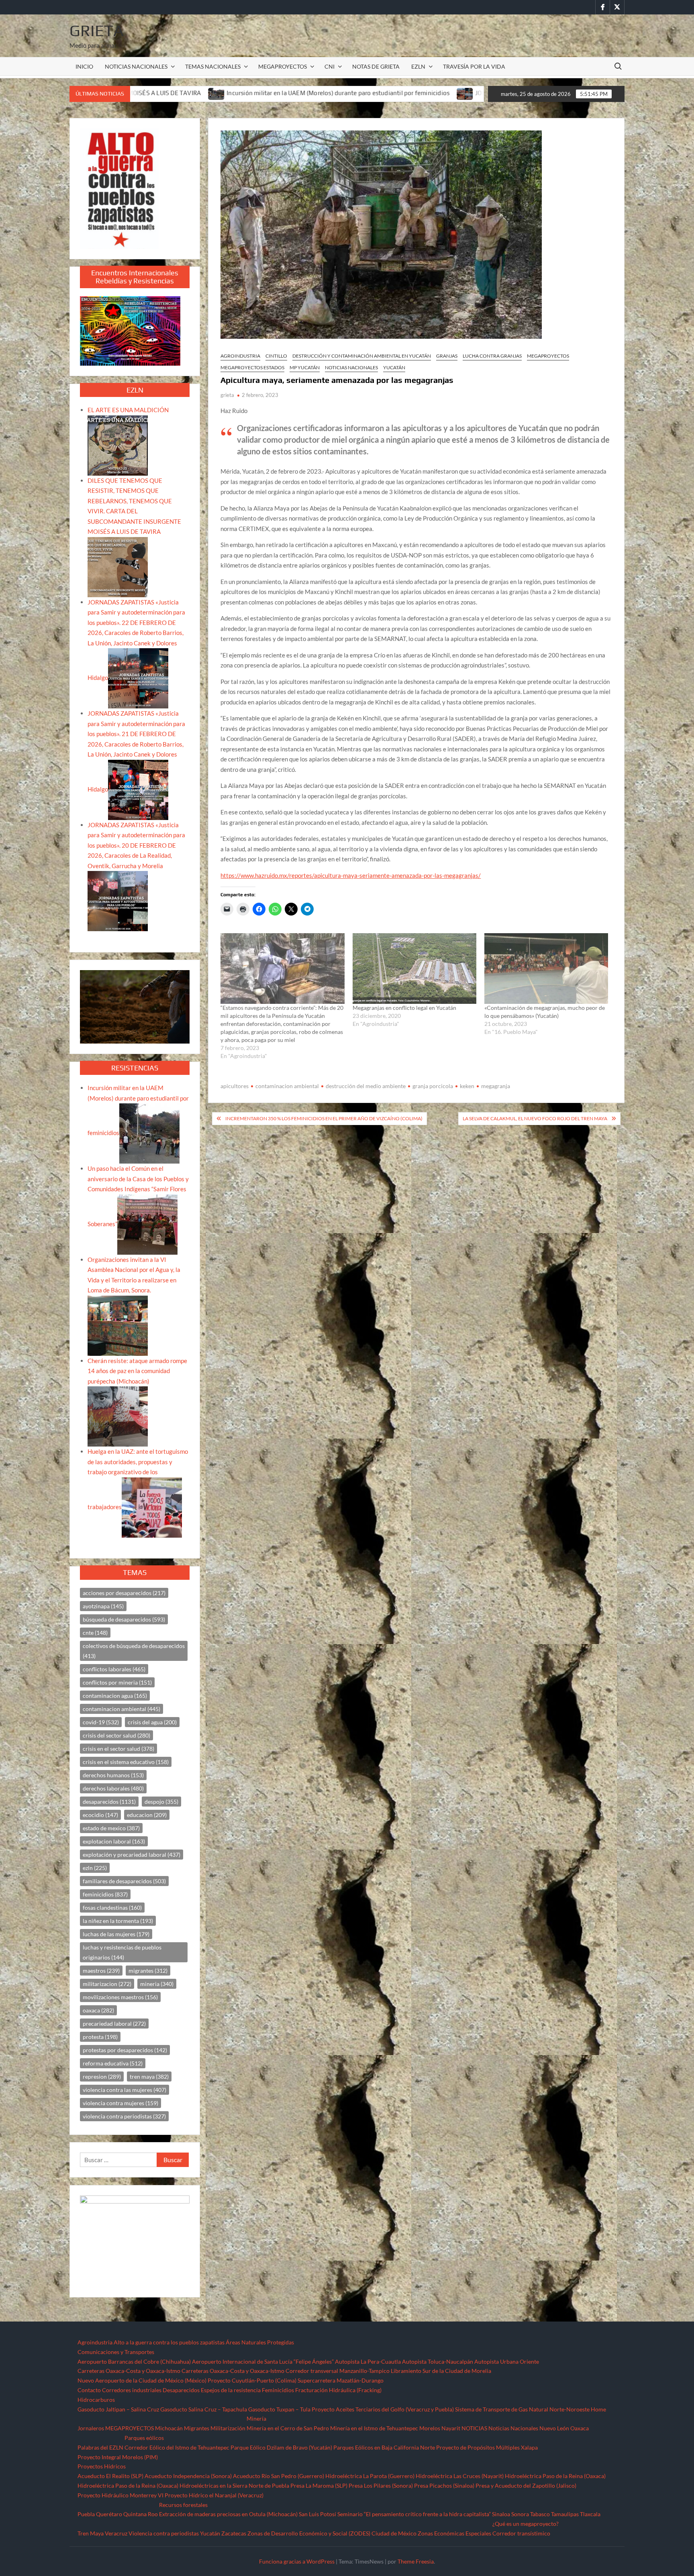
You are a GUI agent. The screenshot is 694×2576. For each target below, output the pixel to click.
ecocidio (100, 1815)
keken (467, 1086)
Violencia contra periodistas (164, 2533)
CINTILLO (276, 356)
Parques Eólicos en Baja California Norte (384, 2447)
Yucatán (394, 367)
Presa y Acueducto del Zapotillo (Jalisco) (526, 2485)
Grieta (97, 31)
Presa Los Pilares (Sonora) (381, 2485)
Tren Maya (91, 2533)
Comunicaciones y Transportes (116, 2352)
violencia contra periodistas (124, 2116)
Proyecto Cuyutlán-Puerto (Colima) (252, 2380)
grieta (227, 395)
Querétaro (109, 2514)
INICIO (84, 66)
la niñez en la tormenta (118, 1921)
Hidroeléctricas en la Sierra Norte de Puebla (234, 2485)
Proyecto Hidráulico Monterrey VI (120, 2495)
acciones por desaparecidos (124, 1593)
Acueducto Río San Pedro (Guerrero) (279, 2476)
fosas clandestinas (112, 1908)
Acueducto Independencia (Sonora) (188, 2476)
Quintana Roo (141, 2514)
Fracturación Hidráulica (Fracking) (338, 2390)
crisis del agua (152, 1722)
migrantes (148, 1971)
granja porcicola (433, 1086)
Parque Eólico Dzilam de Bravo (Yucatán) (281, 2447)
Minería (256, 2418)
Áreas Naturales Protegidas (260, 2342)
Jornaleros (91, 2428)
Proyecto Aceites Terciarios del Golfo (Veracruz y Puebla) (383, 2409)
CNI (330, 66)
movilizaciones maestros (120, 1997)
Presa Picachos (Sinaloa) (444, 2485)
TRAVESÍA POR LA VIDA (474, 66)
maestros (101, 1971)
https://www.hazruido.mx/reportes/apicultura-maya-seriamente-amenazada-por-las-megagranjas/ (351, 875)
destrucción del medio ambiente (366, 1086)
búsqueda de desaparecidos (124, 1619)
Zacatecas (234, 2533)
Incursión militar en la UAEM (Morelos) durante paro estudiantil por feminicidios (153, 93)
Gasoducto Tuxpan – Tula (279, 2409)
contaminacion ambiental (287, 1086)
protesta (100, 2037)
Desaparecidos (181, 2390)
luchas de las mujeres (116, 1934)
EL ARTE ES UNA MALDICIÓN (128, 410)
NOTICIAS (474, 2428)
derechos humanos (113, 1775)
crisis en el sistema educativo (126, 1762)
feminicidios (105, 1894)
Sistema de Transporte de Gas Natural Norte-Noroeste (522, 2409)
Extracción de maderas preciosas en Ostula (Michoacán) (228, 2514)
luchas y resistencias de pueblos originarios (122, 1952)
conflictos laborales (114, 1669)
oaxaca (98, 2010)
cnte (95, 1633)
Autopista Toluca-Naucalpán (438, 2361)
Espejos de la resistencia (231, 2390)
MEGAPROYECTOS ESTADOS (252, 367)
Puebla (86, 2514)
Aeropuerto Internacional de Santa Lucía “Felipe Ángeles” (263, 2361)
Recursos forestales (183, 2505)
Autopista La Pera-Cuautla (368, 2361)
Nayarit (451, 2428)
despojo (161, 1802)
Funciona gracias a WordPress (297, 2561)
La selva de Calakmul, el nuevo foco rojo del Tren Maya (535, 1118)
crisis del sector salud (116, 1735)
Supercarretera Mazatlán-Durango (341, 2380)
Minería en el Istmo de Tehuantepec (374, 2428)
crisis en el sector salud (118, 1749)
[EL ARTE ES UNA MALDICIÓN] (118, 445)
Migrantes (197, 2428)
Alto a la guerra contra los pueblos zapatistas (169, 2342)
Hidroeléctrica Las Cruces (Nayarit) (460, 2476)
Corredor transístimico (521, 2533)
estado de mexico (111, 1828)
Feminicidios (278, 2390)
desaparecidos (109, 1802)
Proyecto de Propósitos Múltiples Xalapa (487, 2447)
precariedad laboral (114, 2024)
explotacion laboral (114, 1841)
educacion (147, 1815)
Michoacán (169, 2428)
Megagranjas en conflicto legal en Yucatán (404, 1008)
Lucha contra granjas (492, 356)
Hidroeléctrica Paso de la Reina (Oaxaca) (555, 2476)
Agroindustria (240, 356)
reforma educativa (113, 2063)
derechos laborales (113, 1788)
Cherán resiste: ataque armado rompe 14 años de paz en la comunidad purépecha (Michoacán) (137, 1371)
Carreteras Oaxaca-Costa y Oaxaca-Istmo (129, 2371)
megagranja (496, 1086)
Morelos (430, 2428)
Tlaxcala (590, 2514)
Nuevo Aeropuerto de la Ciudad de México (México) (142, 2380)
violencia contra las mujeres (125, 2090)
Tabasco (540, 2514)
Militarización (228, 2428)
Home (598, 2409)
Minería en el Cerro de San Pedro (288, 2428)
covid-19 (101, 1722)
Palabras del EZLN (100, 2447)
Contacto (89, 2390)
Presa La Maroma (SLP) (319, 2485)
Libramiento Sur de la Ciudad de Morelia (441, 2371)
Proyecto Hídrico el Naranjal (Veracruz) (214, 2495)
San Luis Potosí (317, 2514)
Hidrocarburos (96, 2400)
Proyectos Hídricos (102, 2466)
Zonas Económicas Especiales (454, 2533)
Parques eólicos (144, 2438)
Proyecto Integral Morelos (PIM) (118, 2457)
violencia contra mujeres (120, 2103)
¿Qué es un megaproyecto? (526, 2524)
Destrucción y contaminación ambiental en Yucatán (362, 356)
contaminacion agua (115, 1696)
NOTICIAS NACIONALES (136, 66)
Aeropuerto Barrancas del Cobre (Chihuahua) (134, 2361)
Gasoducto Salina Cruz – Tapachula (204, 2409)
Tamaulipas (565, 2514)
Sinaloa (501, 2514)
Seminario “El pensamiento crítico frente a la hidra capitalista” (414, 2514)
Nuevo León (554, 2428)
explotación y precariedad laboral (132, 1855)
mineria (157, 1984)
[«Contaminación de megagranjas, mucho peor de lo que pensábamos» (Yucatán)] (546, 969)
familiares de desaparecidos (124, 1881)
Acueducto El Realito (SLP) (110, 2476)
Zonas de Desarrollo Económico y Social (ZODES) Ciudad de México (332, 2533)
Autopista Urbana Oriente (507, 2361)
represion (102, 2076)
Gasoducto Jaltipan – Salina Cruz (118, 2409)
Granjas (447, 356)
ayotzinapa (103, 1606)
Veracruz (116, 2533)
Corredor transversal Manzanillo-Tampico (338, 2371)
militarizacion (107, 1984)
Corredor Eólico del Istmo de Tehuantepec (177, 2447)
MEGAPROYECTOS (283, 66)
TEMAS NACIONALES (213, 66)
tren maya (149, 2076)
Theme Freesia (416, 2561)
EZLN (418, 66)
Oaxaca (580, 2428)
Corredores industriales (132, 2390)
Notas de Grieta (376, 66)
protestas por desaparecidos (125, 2050)
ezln (95, 1868)
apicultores (235, 1086)
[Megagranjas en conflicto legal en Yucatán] (414, 969)
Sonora (520, 2514)
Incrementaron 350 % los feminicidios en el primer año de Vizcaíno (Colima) (324, 1118)
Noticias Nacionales (513, 2428)
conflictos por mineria (117, 1682)
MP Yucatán (305, 367)
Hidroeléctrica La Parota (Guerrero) (370, 2476)
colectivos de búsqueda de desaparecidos (134, 1651)
